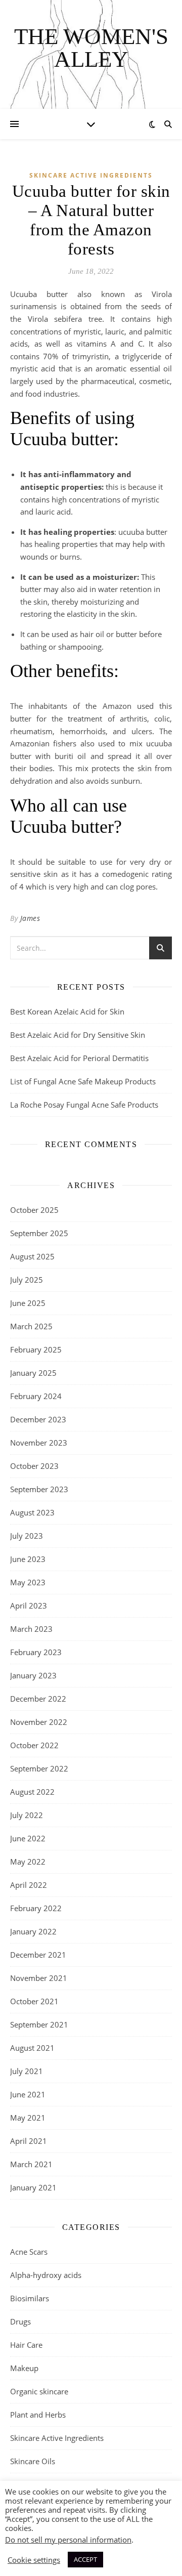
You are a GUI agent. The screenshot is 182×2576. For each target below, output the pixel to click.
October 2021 (34, 2001)
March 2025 (31, 1326)
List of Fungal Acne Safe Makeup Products (83, 1081)
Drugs (20, 2321)
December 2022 (38, 1699)
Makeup (24, 2368)
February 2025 (36, 1349)
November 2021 (39, 1978)
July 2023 (27, 1536)
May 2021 (28, 2118)
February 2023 (36, 1652)
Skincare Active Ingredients (91, 175)
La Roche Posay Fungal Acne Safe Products (84, 1105)
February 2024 (36, 1396)
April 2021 (29, 2141)
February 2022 (36, 1908)
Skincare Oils (33, 2461)
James (30, 918)
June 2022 (28, 1838)
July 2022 (27, 1815)
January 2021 (33, 2187)
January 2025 (33, 1373)
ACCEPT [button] (85, 2559)
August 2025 (32, 1256)
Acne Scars (29, 2252)
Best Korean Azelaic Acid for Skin (67, 1011)
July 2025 (27, 1280)
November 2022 (39, 1722)
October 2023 (34, 1466)
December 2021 (38, 1955)
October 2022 (34, 1745)
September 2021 (39, 2024)
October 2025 (34, 1210)
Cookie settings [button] (34, 2560)
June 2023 (28, 1559)
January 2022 (33, 1931)
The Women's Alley (91, 48)
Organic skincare (39, 2391)
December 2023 (38, 1419)
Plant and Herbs (38, 2415)
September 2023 (39, 1489)
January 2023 (33, 1675)
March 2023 (31, 1629)
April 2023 (29, 1606)
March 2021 (31, 2164)
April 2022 (29, 1885)
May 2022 (28, 1862)
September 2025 (39, 1233)
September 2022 (39, 1768)
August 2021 (32, 2048)
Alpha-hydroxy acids (46, 2275)
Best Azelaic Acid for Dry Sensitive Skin (78, 1035)
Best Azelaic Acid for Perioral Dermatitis (79, 1058)
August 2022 (32, 1792)
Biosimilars (30, 2298)
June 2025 (28, 1303)
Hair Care (26, 2345)
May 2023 (28, 1582)
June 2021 (28, 2094)
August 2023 (32, 1512)
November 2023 (39, 1443)
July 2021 (27, 2071)
